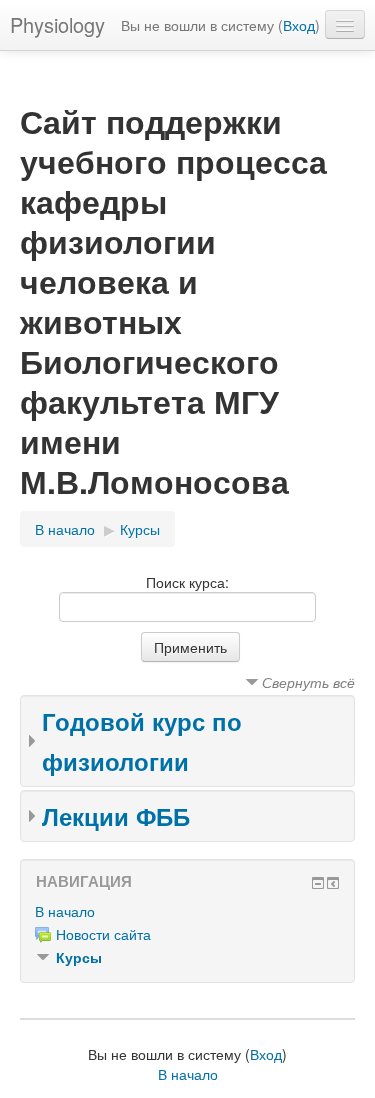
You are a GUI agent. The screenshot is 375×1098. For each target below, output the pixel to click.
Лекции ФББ (116, 816)
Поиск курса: (187, 582)
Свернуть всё (308, 682)
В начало (65, 529)
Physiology (57, 24)
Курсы (140, 529)
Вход (299, 25)
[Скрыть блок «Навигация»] (318, 883)
